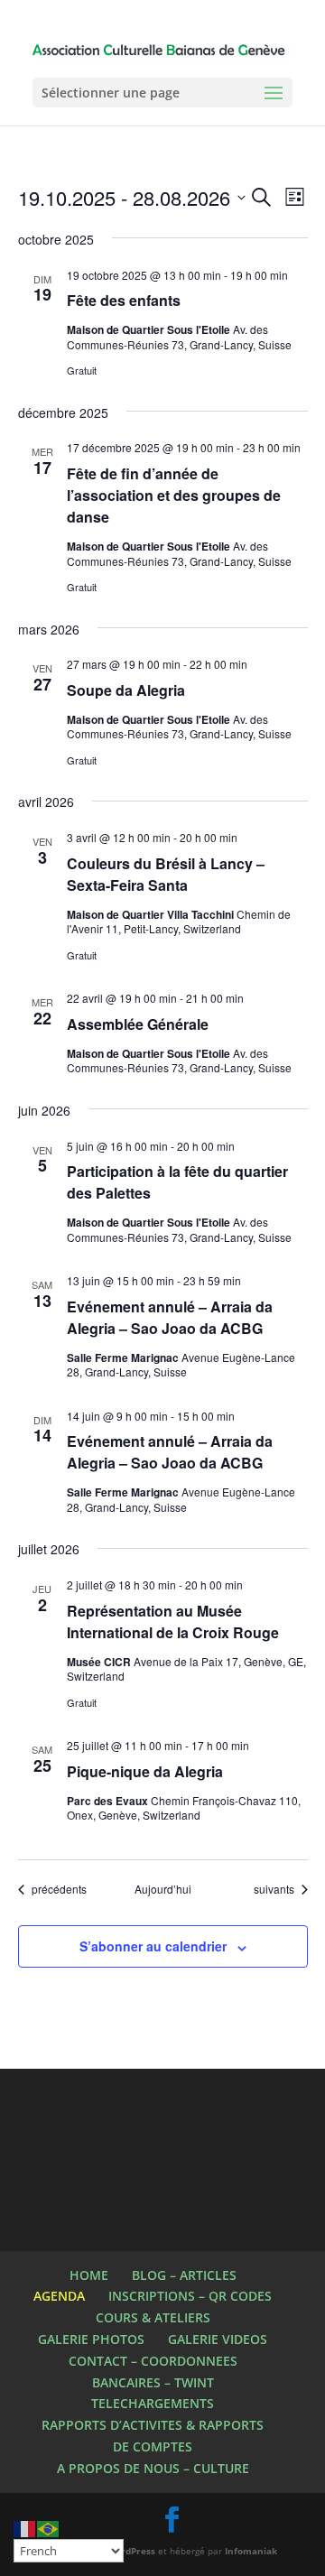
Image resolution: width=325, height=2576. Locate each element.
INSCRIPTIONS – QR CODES (190, 2296)
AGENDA (59, 2296)
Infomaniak (251, 2551)
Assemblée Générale (138, 1024)
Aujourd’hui (163, 1889)
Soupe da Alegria (126, 690)
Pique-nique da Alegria (145, 1771)
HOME (89, 2275)
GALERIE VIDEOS (218, 2339)
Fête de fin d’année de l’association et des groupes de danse (174, 495)
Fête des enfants (124, 300)
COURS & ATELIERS (153, 2317)
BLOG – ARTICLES (184, 2275)
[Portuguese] (49, 2528)
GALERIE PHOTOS (91, 2339)
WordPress (131, 2551)
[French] (25, 2528)
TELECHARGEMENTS (153, 2403)
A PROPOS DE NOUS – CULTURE (153, 2468)
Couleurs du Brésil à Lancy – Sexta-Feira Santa (166, 874)
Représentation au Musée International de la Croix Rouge (173, 1622)
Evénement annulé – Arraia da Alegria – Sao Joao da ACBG (170, 1317)
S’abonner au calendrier (153, 1946)
